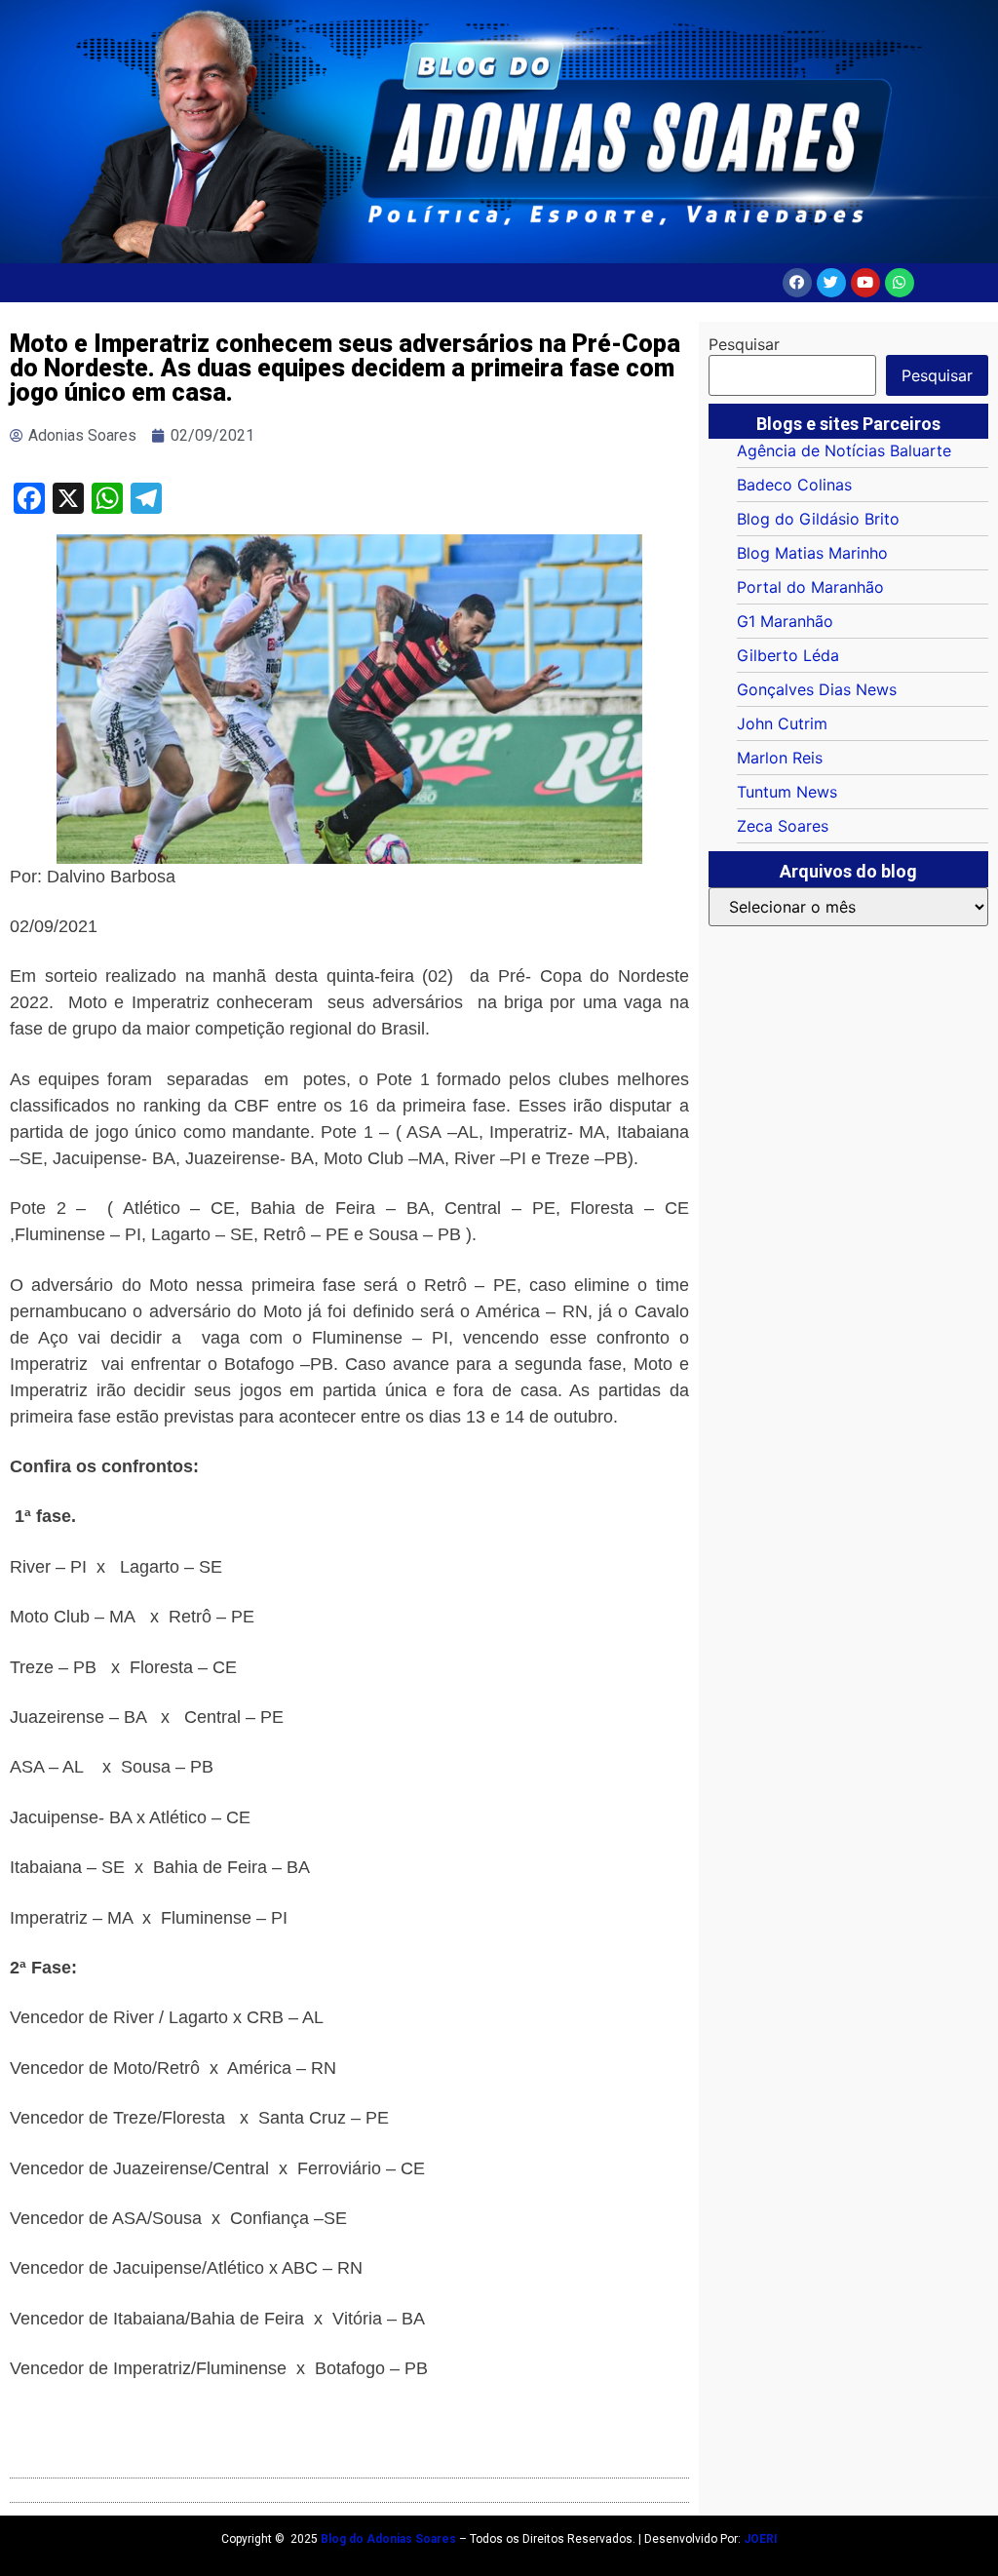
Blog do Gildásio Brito (818, 519)
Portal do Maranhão (810, 587)
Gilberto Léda (788, 655)
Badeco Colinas (794, 485)
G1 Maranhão (785, 621)
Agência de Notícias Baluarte (844, 450)
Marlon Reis (780, 758)
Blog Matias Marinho (812, 553)
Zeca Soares (783, 826)
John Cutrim (782, 723)
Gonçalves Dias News (817, 689)
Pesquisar (744, 344)
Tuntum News (787, 792)
